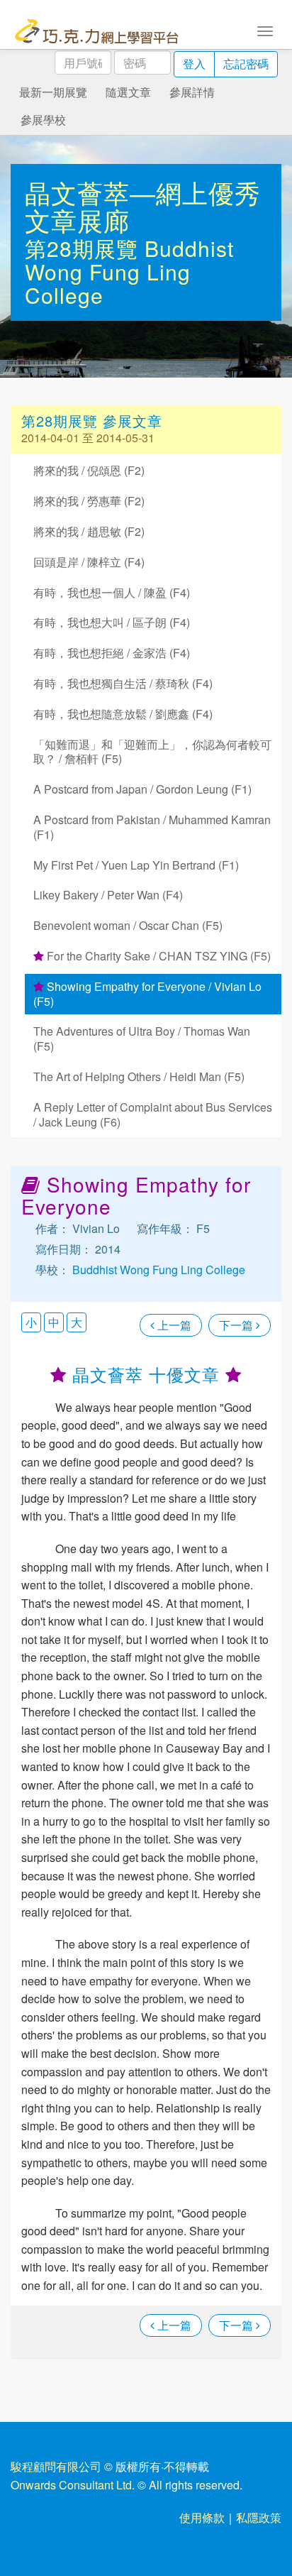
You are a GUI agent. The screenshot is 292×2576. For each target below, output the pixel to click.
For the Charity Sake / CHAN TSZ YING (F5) (157, 956)
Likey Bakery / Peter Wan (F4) (108, 895)
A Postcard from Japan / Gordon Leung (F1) (142, 789)
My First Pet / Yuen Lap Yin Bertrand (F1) (136, 865)
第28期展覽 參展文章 (92, 421)
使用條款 (202, 2517)
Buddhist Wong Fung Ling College (129, 272)
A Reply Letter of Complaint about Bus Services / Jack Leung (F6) (153, 1114)
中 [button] (54, 1322)
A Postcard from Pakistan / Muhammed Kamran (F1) (152, 827)
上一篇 (173, 1325)
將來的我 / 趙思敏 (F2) (89, 531)
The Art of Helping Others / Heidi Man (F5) (139, 1076)
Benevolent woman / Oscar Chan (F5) (128, 925)
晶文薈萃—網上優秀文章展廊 (143, 206)
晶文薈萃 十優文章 (146, 1374)
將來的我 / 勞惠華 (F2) (89, 501)
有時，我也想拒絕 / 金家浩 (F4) (112, 653)
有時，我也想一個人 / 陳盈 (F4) (112, 592)
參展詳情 (192, 92)
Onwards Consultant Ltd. (73, 2485)
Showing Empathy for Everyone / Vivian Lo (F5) (147, 994)
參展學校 (43, 120)
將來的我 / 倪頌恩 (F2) (89, 470)
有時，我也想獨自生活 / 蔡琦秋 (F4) (123, 683)
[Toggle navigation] (265, 30)
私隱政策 (259, 2517)
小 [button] (31, 1322)
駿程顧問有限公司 (56, 2466)
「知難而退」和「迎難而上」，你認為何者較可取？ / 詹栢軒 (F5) (152, 752)
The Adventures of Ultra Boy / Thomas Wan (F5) (142, 1038)
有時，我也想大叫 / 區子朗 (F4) (112, 622)
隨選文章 (128, 92)
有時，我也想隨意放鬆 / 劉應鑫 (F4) (123, 714)
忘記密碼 (246, 64)
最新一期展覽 (53, 92)
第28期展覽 (85, 248)
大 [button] (77, 1322)
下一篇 (237, 1325)
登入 (194, 64)
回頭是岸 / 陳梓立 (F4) (89, 562)
